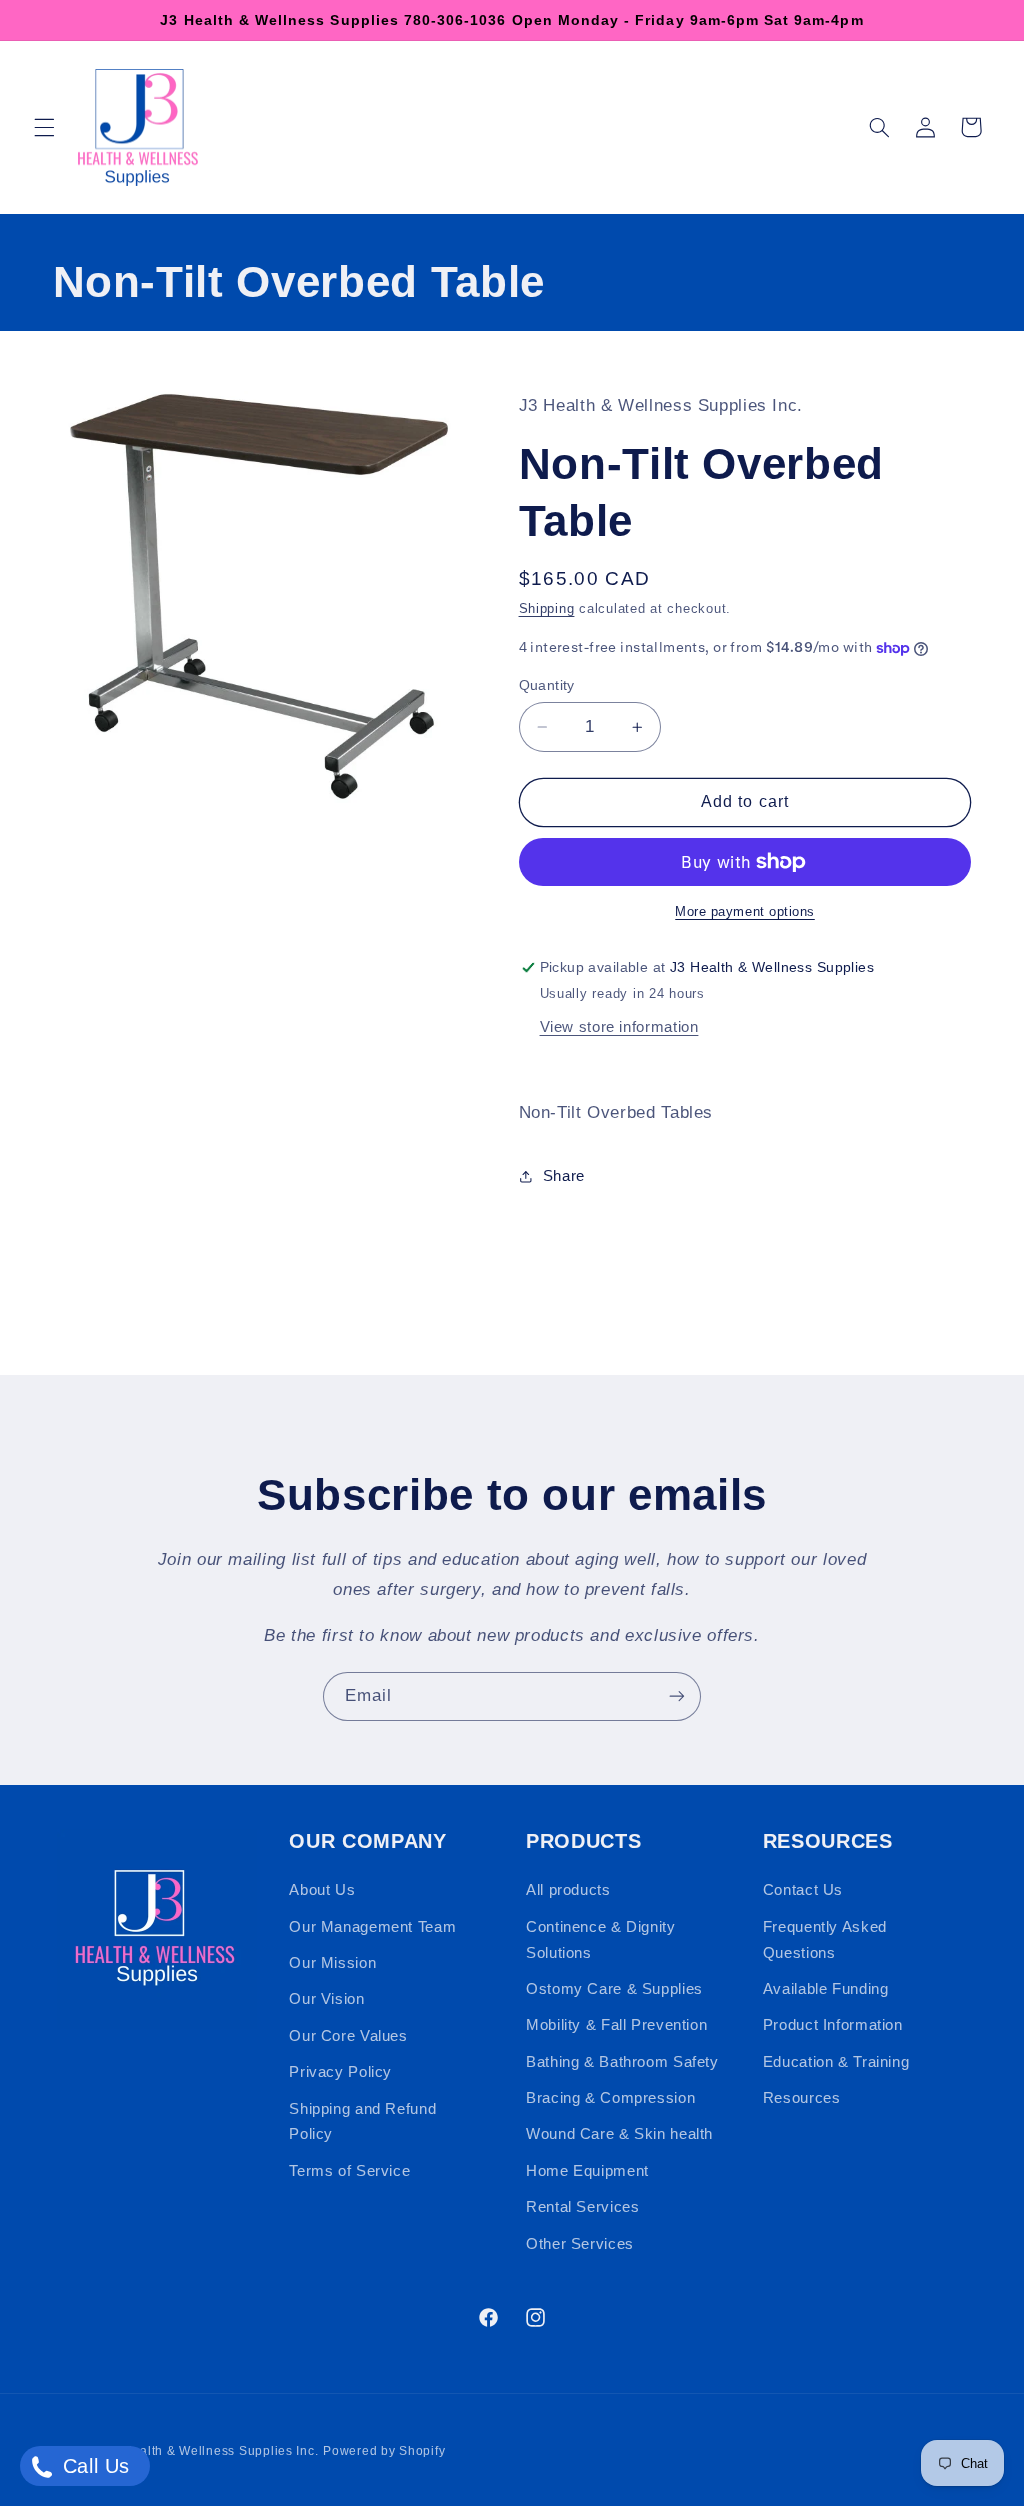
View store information (619, 1027)
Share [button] (564, 1176)
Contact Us (803, 1890)
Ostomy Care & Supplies (614, 1989)
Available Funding (826, 1989)
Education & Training (836, 2062)
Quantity (547, 685)
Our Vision (326, 1999)
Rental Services (582, 2207)
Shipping (547, 609)
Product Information (833, 2025)
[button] (44, 127)
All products (568, 1890)
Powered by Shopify (384, 2451)
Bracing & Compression (610, 2098)
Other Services (580, 2244)
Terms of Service (349, 2171)
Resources (802, 2098)
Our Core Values (348, 2036)
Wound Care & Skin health (619, 2134)
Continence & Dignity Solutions (601, 1940)
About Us (322, 1890)
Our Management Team (372, 1927)
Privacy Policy (340, 2072)
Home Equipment (587, 2171)
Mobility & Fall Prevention (616, 2025)
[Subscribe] (677, 1696)
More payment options (745, 912)
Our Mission (332, 1963)
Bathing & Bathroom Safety (622, 2062)
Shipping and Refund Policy (362, 2122)
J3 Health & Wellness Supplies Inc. (211, 2451)
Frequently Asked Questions (825, 1940)
